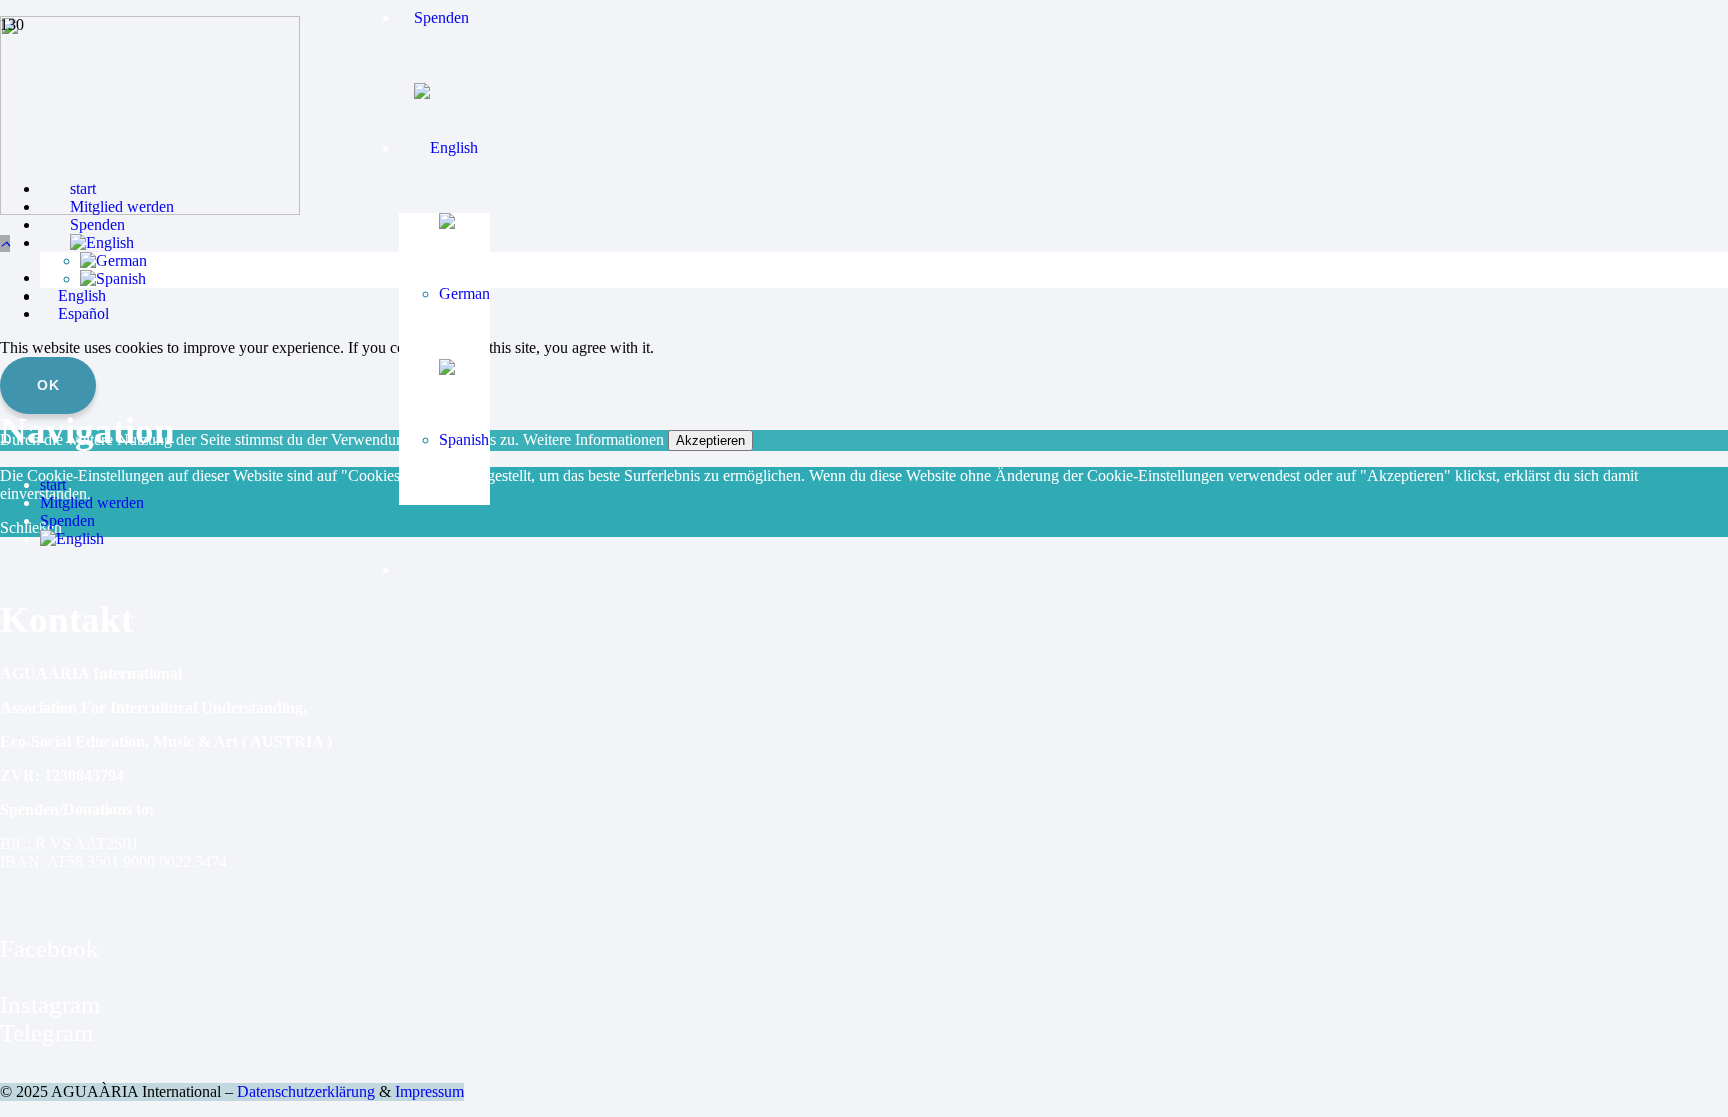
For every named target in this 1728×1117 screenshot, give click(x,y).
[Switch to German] (464, 293)
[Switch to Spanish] (464, 439)
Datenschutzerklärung (306, 1091)
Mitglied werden (92, 502)
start (53, 484)
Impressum (429, 1091)
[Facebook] (9, 920)
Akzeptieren (710, 440)
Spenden (67, 520)
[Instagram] (9, 976)
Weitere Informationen (593, 439)
